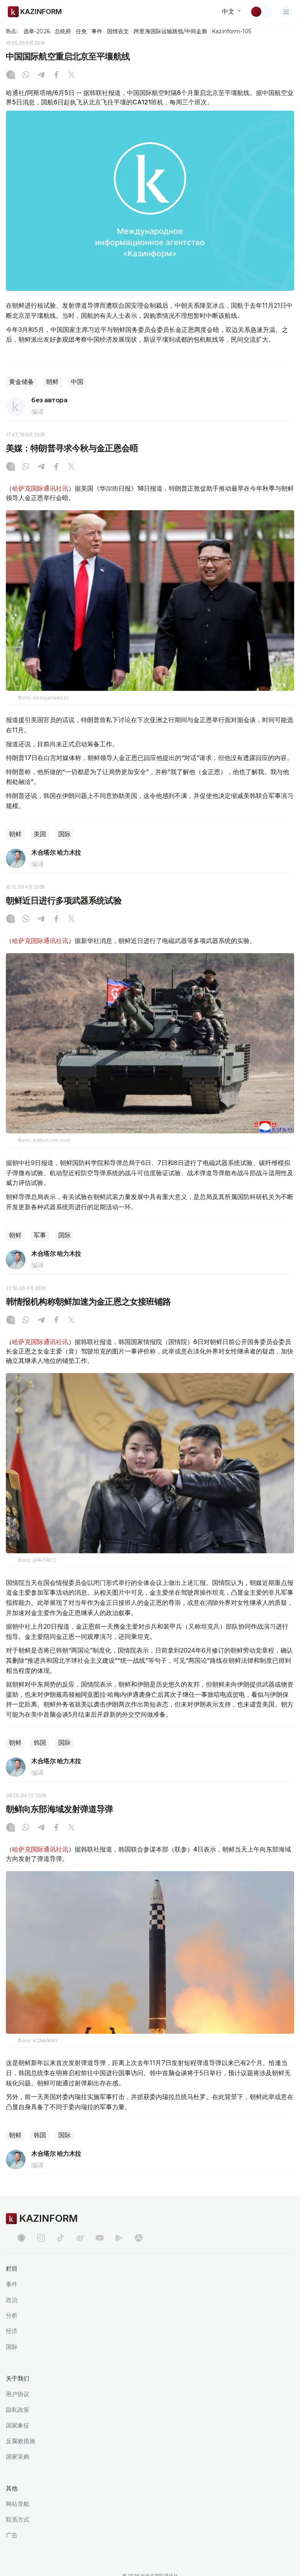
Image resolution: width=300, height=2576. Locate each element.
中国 (77, 382)
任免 (81, 31)
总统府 (63, 31)
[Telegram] (41, 75)
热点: (12, 31)
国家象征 (18, 2425)
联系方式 (18, 2520)
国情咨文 (118, 31)
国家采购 (18, 2457)
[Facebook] (56, 75)
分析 (12, 2315)
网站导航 (18, 2504)
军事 (40, 1235)
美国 (40, 834)
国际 (64, 834)
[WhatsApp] (26, 75)
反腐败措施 (21, 2441)
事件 (97, 31)
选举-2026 (37, 31)
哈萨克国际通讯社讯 (40, 488)
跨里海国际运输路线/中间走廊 (170, 31)
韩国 (40, 1743)
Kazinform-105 (231, 31)
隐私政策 (18, 2410)
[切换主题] (261, 12)
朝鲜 (52, 382)
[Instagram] (11, 75)
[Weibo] (80, 2238)
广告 (12, 2535)
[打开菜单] (286, 12)
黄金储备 (21, 382)
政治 (12, 2300)
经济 (12, 2331)
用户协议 (18, 2394)
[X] (71, 75)
